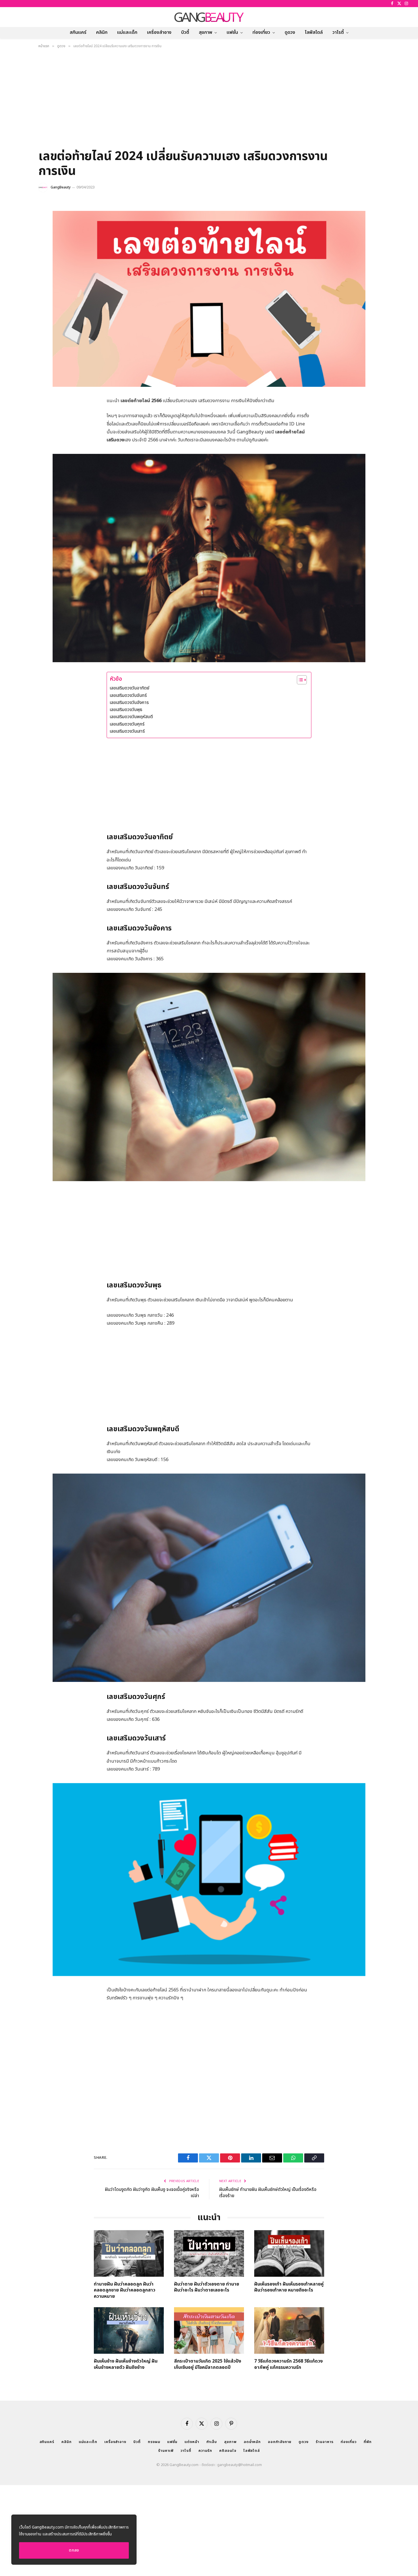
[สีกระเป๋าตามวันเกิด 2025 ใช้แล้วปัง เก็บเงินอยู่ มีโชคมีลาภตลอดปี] (209, 2330)
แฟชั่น (232, 32)
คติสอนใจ (228, 2451)
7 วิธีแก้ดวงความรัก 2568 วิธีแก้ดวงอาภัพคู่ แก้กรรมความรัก (288, 2365)
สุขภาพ (205, 32)
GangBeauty (61, 187)
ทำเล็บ (212, 2442)
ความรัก (205, 2451)
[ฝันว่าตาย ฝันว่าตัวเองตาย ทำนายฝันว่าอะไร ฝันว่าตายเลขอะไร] (209, 2253)
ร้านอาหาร (325, 2442)
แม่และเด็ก (127, 32)
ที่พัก (368, 2442)
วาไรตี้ (338, 32)
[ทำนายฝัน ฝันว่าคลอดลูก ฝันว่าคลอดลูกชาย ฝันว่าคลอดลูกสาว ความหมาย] (129, 2253)
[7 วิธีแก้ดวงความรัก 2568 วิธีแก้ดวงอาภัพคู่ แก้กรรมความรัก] (289, 2330)
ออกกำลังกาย (280, 2442)
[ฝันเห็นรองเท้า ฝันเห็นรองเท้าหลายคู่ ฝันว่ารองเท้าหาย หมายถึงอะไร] (289, 2253)
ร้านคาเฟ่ (166, 2451)
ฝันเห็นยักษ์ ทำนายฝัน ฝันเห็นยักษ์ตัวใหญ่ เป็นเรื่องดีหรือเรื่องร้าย (268, 2193)
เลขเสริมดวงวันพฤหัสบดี (131, 717)
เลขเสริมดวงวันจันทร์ (128, 695)
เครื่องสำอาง (159, 32)
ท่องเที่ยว (261, 32)
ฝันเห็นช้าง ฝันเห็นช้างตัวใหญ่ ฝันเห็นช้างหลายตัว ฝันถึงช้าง (126, 2365)
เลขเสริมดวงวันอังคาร (129, 703)
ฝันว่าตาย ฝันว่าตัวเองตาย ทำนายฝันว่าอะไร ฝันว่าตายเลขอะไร (207, 2288)
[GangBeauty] (209, 17)
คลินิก (102, 32)
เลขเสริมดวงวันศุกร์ (127, 724)
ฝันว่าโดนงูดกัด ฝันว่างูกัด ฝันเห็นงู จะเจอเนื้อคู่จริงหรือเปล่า (152, 2193)
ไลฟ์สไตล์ (314, 32)
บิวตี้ (185, 32)
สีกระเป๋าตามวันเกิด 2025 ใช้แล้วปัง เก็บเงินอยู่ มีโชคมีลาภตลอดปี (208, 2365)
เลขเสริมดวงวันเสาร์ (127, 731)
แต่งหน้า (192, 2442)
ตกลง (74, 2550)
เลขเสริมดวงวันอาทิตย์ (130, 688)
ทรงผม (154, 2442)
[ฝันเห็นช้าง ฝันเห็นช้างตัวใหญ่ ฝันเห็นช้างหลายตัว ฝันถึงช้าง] (129, 2330)
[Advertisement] (209, 101)
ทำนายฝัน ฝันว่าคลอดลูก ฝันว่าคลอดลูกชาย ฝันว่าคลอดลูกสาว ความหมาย (125, 2291)
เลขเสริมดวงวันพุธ (126, 710)
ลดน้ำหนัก (252, 2442)
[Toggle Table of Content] (299, 680)
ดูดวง (290, 32)
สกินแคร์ (78, 32)
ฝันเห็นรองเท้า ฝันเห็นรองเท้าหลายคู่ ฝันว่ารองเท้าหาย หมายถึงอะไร (289, 2288)
